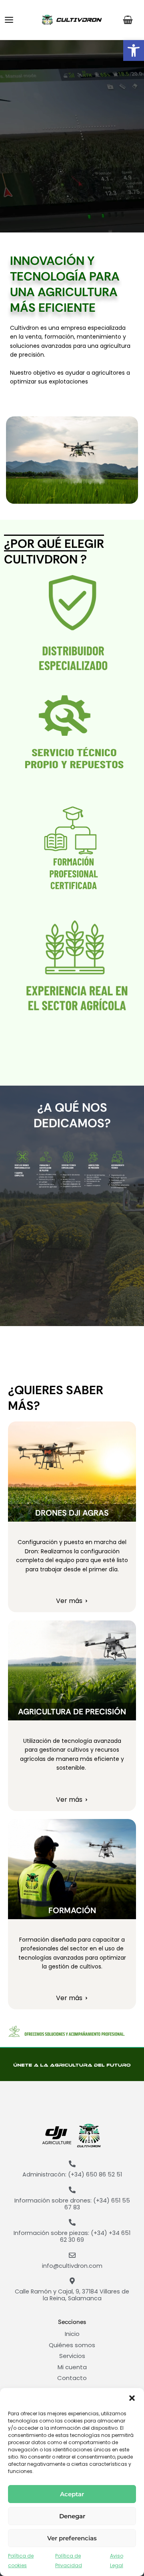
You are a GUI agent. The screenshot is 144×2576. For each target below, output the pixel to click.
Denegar (72, 2516)
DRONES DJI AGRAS (72, 1513)
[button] (134, 50)
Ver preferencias (72, 2538)
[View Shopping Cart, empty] (129, 20)
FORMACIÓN (72, 1910)
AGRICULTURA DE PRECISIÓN (72, 1712)
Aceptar (72, 2494)
